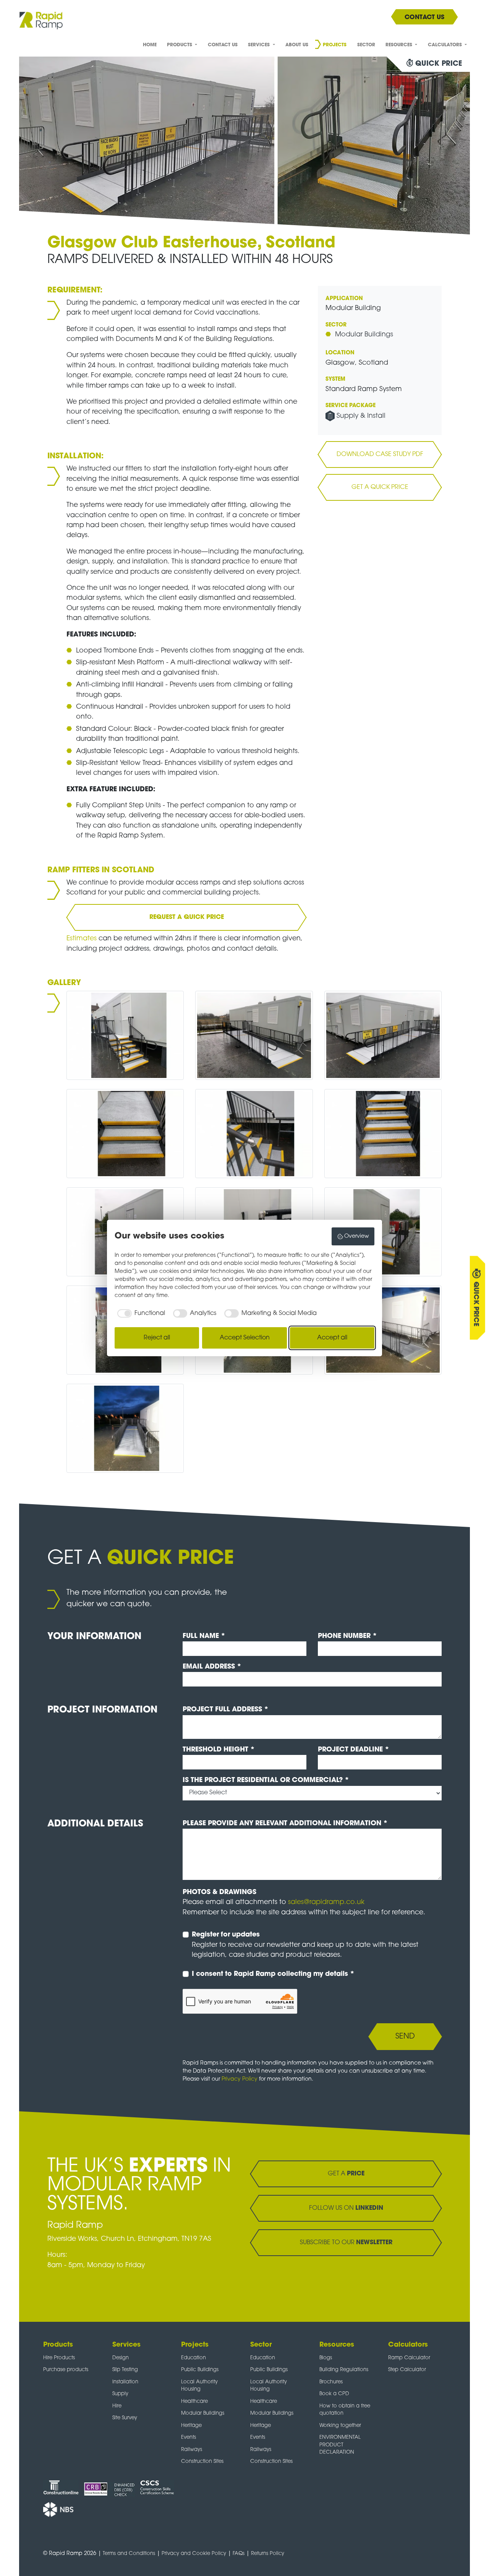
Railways (192, 2450)
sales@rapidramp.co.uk (326, 1902)
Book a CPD (334, 2394)
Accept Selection (245, 1338)
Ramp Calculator (409, 2358)
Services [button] (260, 45)
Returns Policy (268, 2554)
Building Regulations (344, 2370)
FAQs (239, 2554)
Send (405, 2037)
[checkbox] (140, 1313)
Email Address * (212, 1667)
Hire (117, 2406)
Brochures (331, 2382)
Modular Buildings (364, 335)
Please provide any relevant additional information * (285, 1824)
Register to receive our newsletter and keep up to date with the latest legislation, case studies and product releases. (305, 1945)
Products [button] (180, 45)
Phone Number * (347, 1636)
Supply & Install (361, 416)
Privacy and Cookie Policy (194, 2554)
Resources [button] (400, 45)
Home (150, 45)
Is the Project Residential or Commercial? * (266, 1780)
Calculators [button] (446, 45)
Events (189, 2437)
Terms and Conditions (129, 2554)
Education (193, 2358)
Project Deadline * (354, 1750)
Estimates (83, 939)
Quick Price (476, 1304)
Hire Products (59, 2358)
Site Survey (125, 2418)
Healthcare (194, 2402)
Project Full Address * (226, 1710)
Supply (120, 2394)
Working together (340, 2426)
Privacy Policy (240, 2079)
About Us (297, 45)
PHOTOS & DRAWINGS (219, 1892)
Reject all (157, 1338)
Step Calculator (407, 2370)
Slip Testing (125, 2370)
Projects (335, 45)
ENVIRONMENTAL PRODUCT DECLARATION (340, 2445)
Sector (366, 45)
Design (121, 2358)
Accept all (332, 1338)
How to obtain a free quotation (345, 2410)
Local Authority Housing (199, 2386)
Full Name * (204, 1636)
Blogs (326, 2358)
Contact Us (223, 45)
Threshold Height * (219, 1750)
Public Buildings (200, 2370)
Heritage (191, 2426)
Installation (125, 2382)
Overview (357, 1236)
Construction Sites (202, 2462)
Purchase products (66, 2370)
